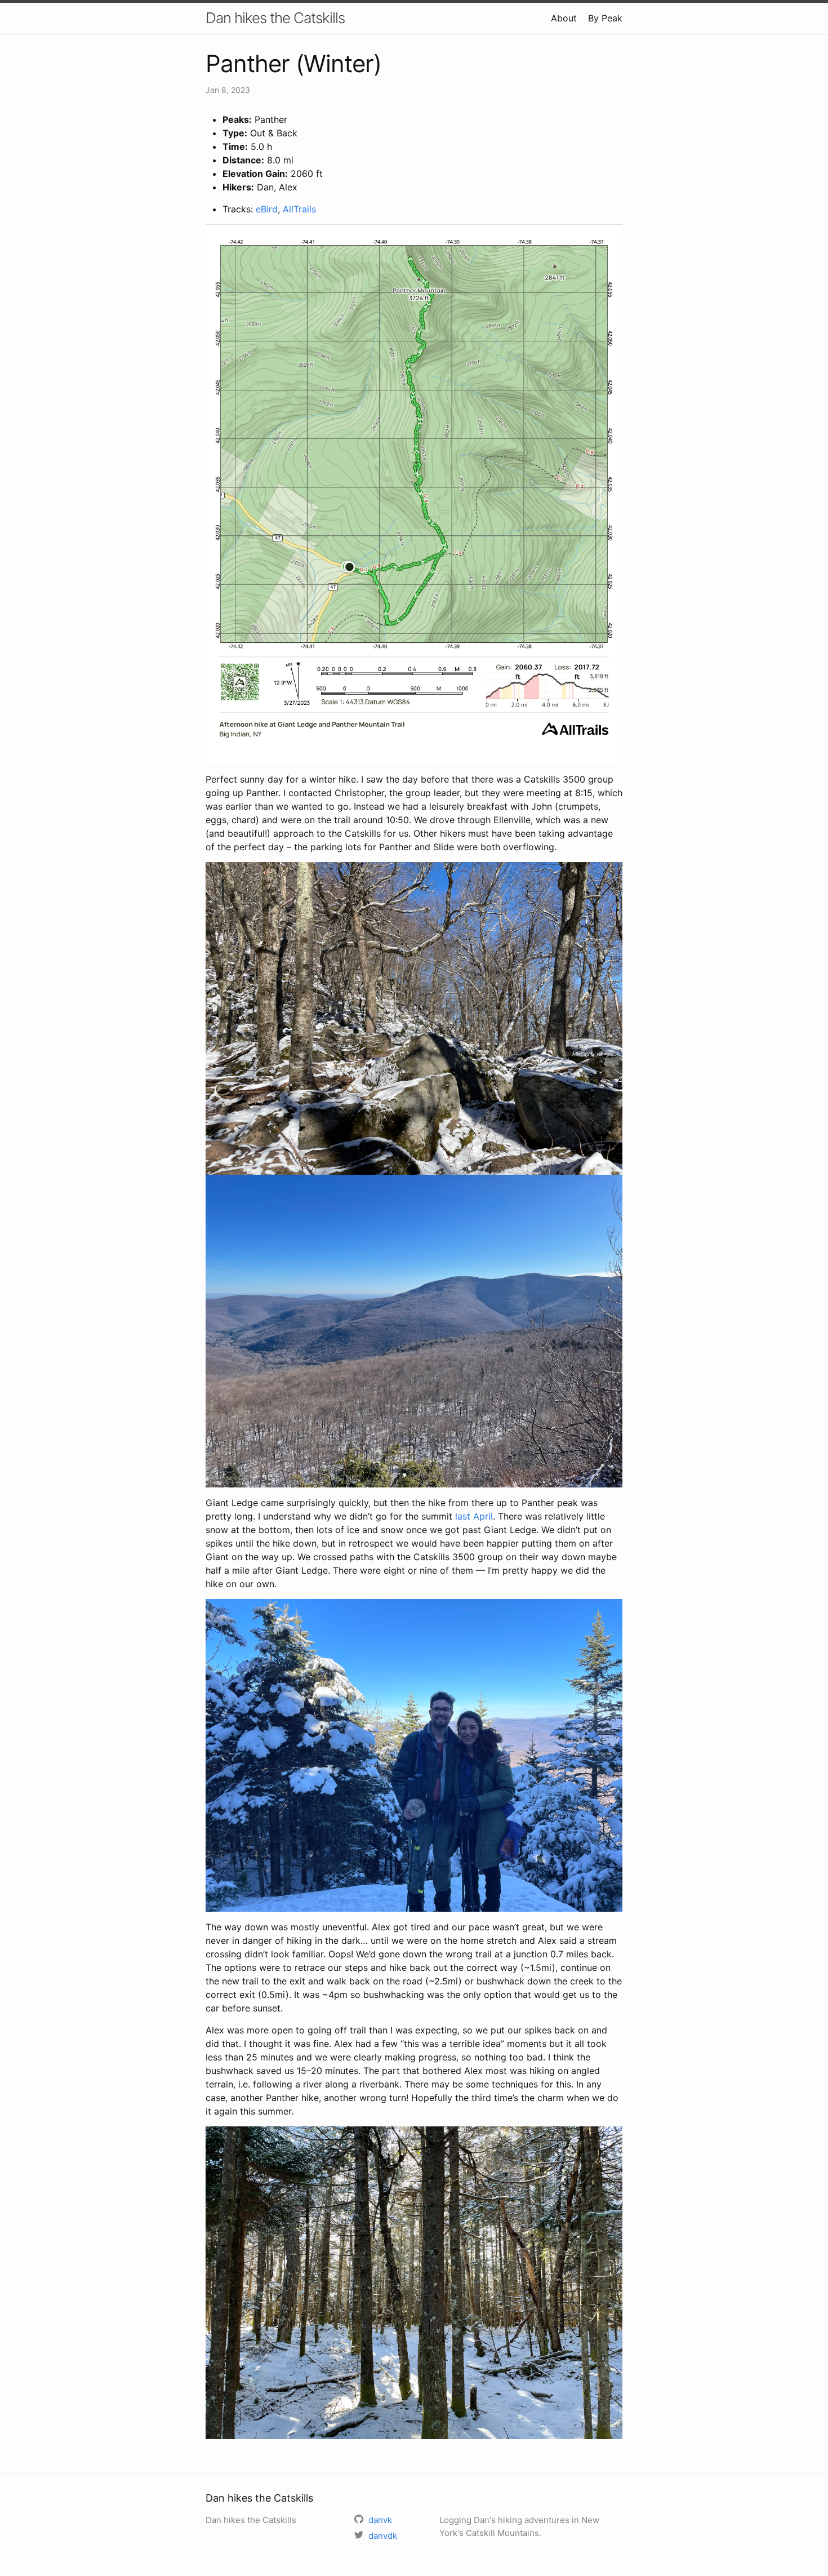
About (564, 18)
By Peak (605, 18)
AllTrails (299, 209)
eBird (267, 209)
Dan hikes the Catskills (275, 18)
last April (474, 1516)
